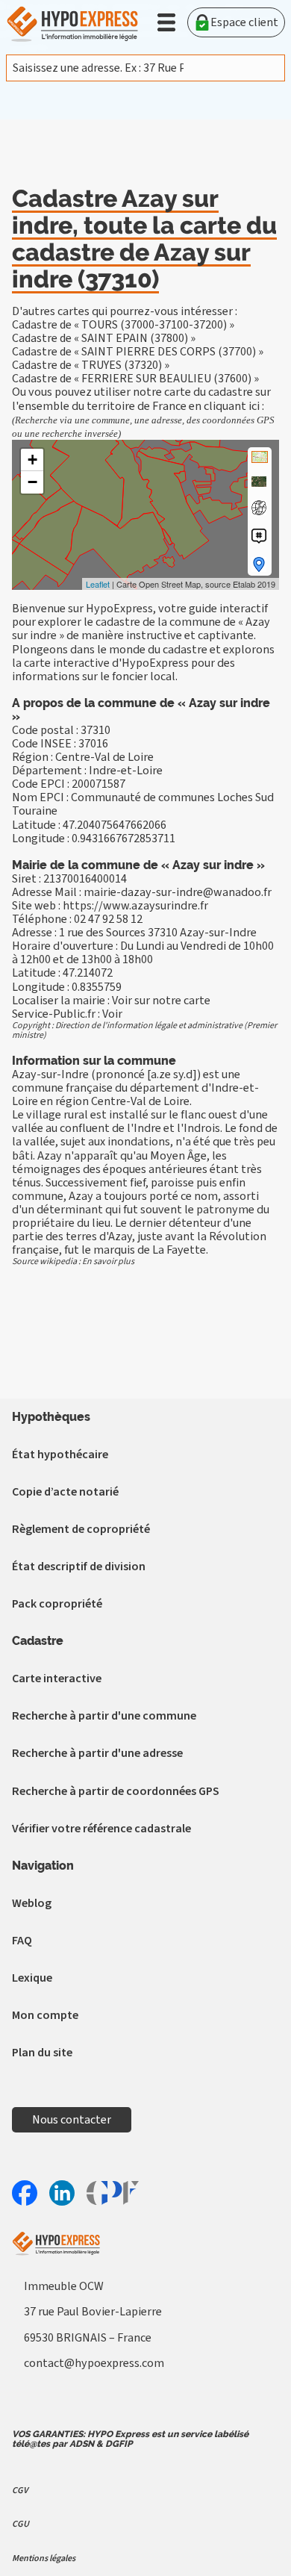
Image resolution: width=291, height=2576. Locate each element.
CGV (20, 2491)
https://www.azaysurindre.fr (135, 906)
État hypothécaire (60, 1455)
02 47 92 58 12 (108, 919)
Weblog (32, 1903)
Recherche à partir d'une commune (104, 1716)
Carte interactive (57, 1679)
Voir (112, 1014)
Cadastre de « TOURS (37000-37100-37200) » (123, 325)
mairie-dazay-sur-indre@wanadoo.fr (178, 892)
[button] (166, 22)
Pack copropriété (57, 1604)
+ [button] (32, 460)
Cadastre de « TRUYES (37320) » (91, 365)
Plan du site (42, 2053)
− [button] (32, 482)
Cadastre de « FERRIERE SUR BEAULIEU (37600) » (135, 379)
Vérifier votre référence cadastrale (101, 1829)
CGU (21, 2524)
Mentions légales (44, 2558)
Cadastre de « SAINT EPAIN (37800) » (104, 338)
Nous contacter (72, 2120)
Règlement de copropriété (81, 1529)
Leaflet (98, 584)
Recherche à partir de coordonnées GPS (116, 1791)
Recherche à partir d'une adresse (97, 1753)
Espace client (244, 22)
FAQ (22, 1941)
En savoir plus (108, 1261)
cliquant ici (232, 406)
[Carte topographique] (260, 457)
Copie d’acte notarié (65, 1492)
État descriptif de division (79, 1567)
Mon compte (45, 2015)
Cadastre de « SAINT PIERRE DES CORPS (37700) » (138, 352)
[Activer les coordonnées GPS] (259, 508)
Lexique (32, 1978)
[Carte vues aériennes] (259, 482)
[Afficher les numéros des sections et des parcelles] (259, 536)
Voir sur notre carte (161, 1001)
